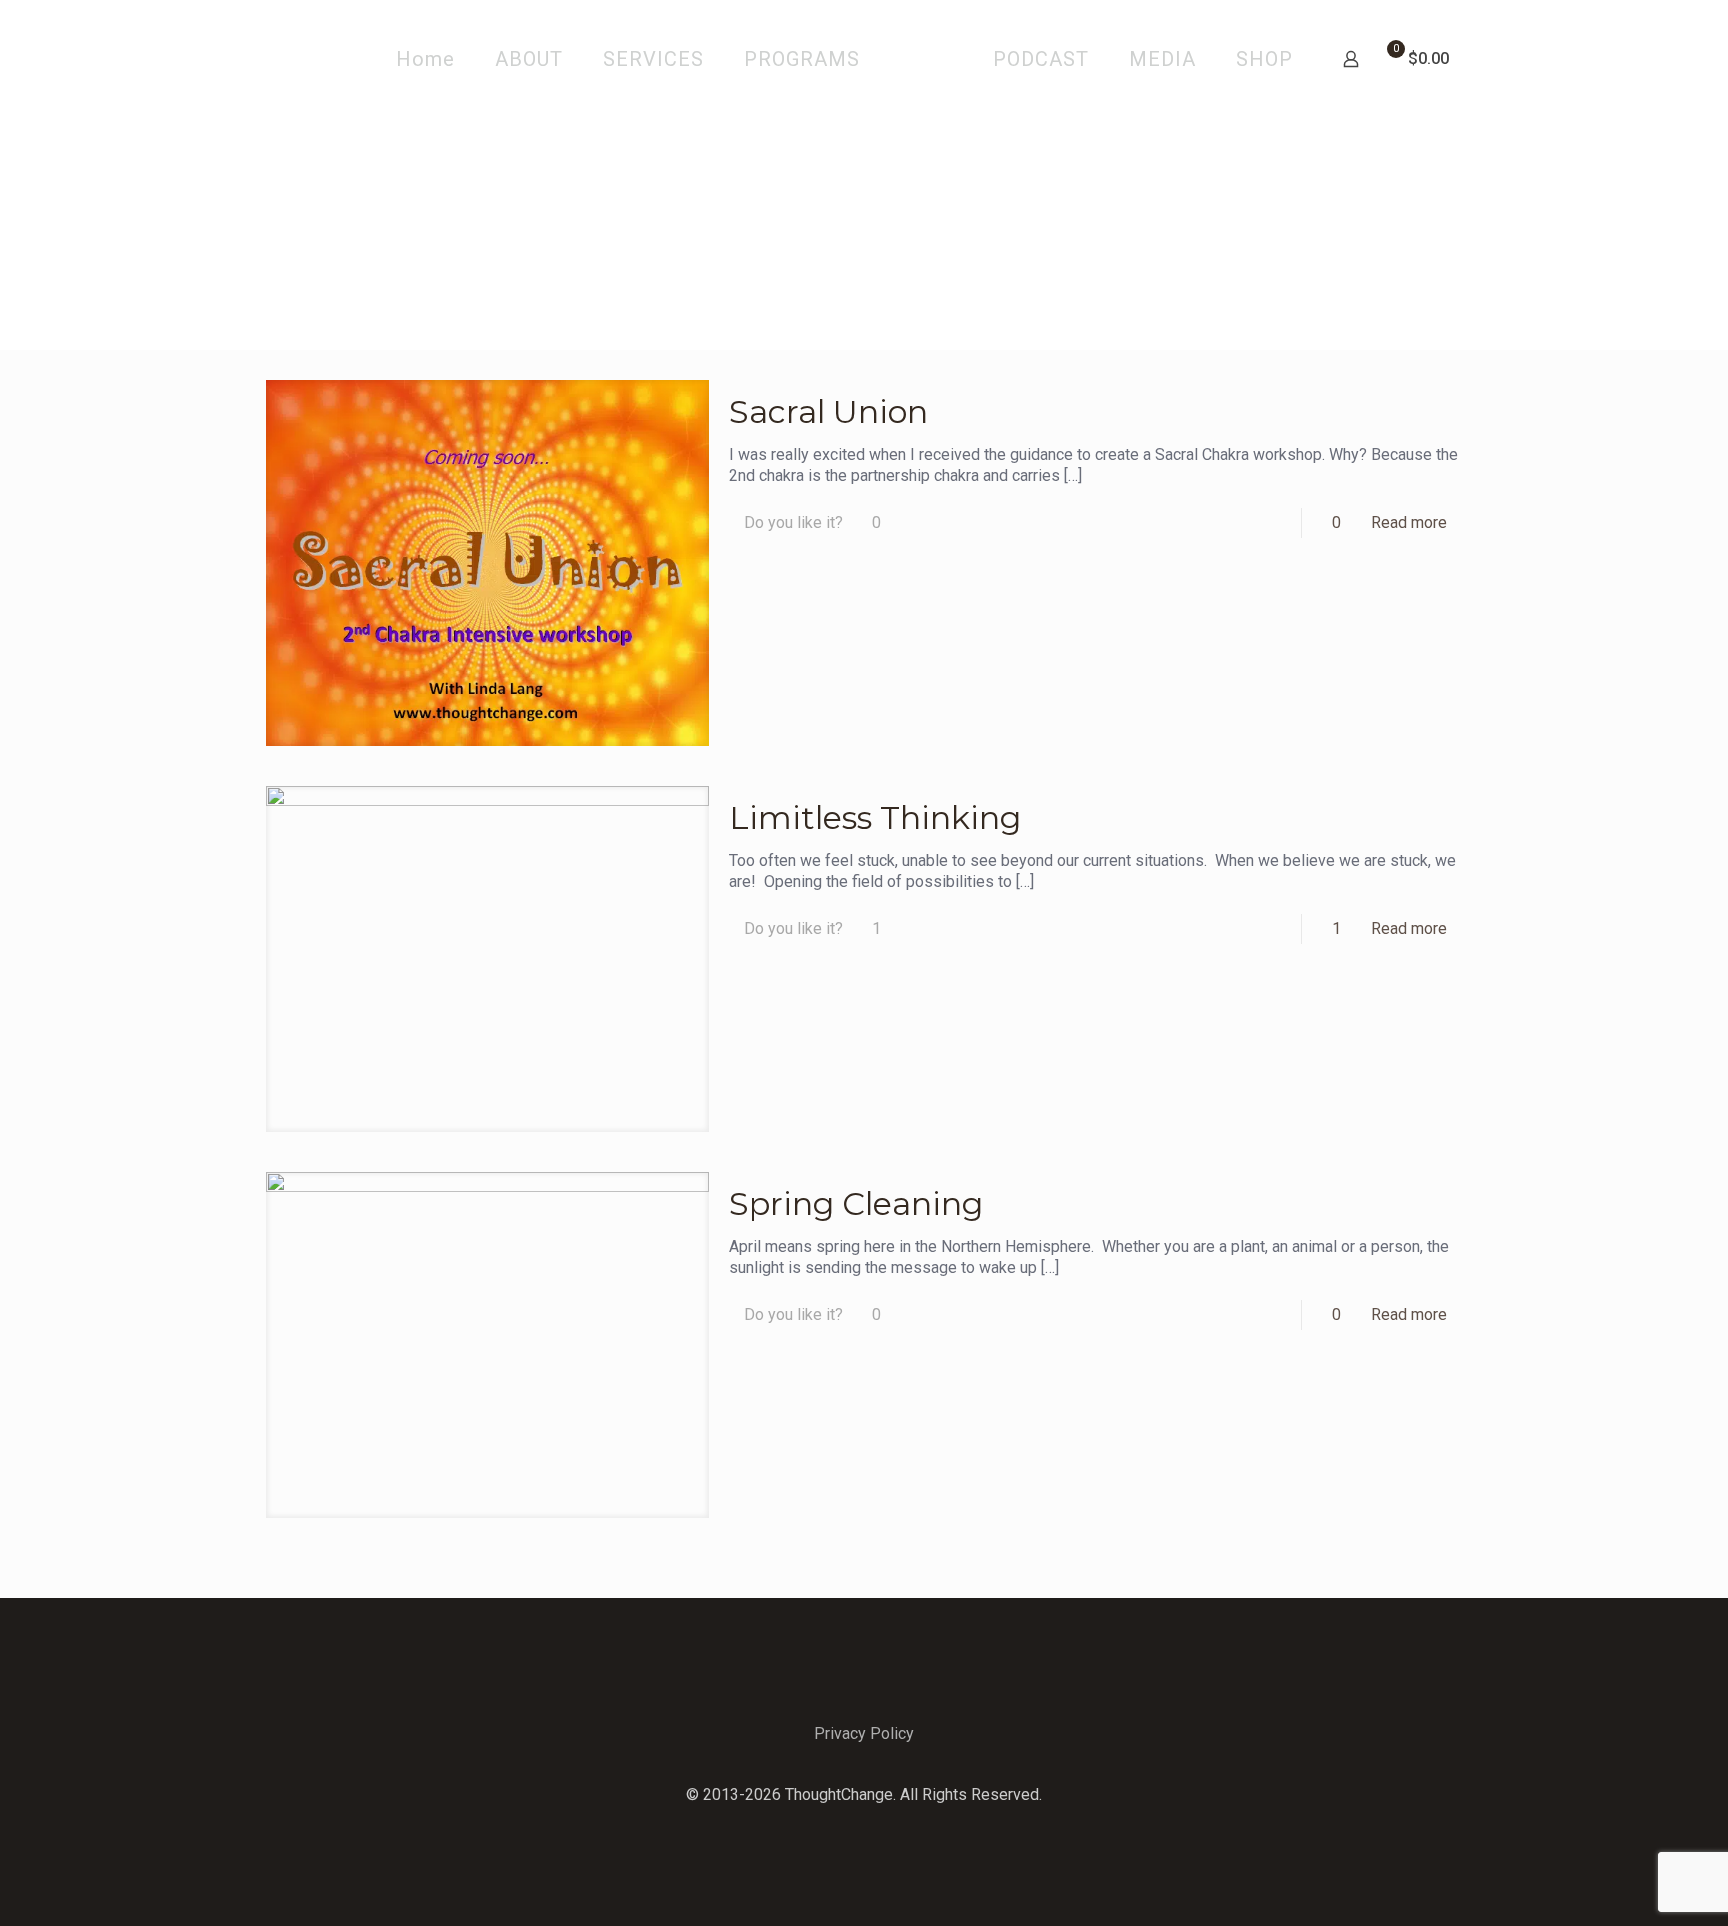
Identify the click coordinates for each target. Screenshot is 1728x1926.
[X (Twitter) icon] (864, 1826)
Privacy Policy (864, 1733)
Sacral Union (828, 411)
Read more (1409, 522)
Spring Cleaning (856, 1203)
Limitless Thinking (875, 817)
